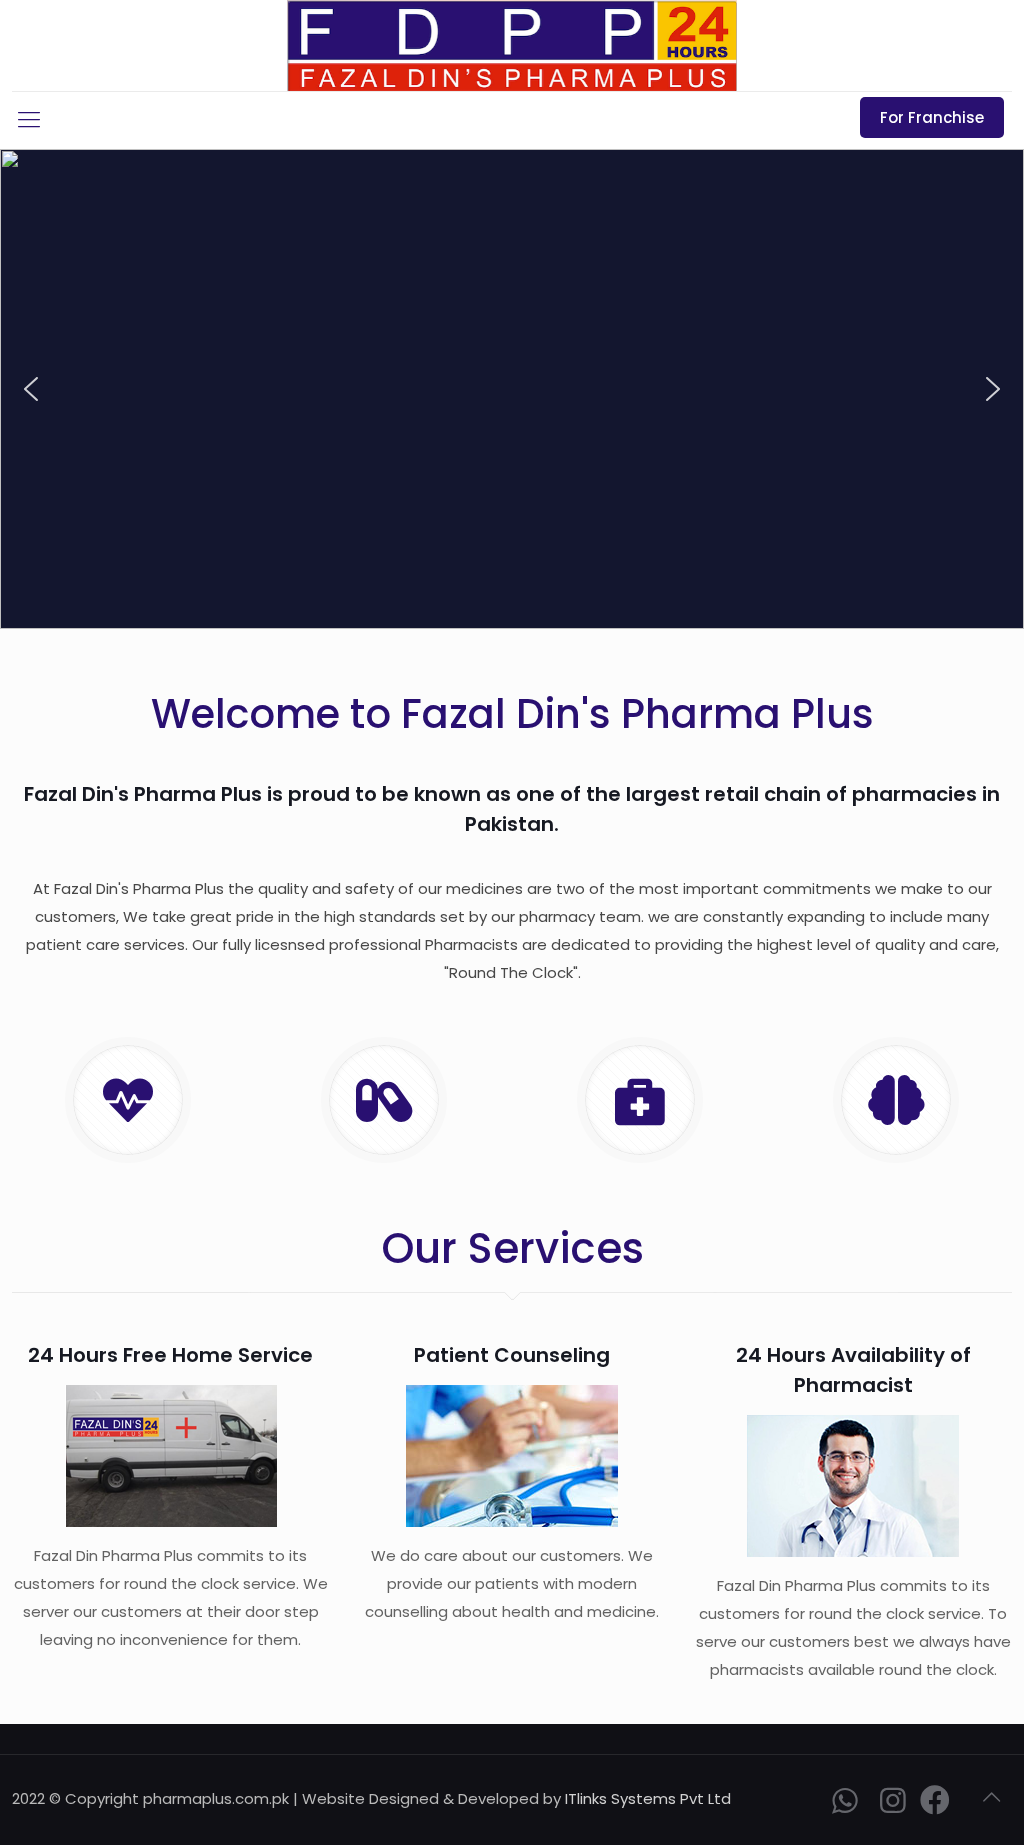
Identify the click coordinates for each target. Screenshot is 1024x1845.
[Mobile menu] (29, 120)
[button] (31, 389)
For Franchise (932, 117)
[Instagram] (893, 1805)
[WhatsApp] (845, 1805)
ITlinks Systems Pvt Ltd (648, 1798)
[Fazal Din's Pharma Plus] (512, 45)
